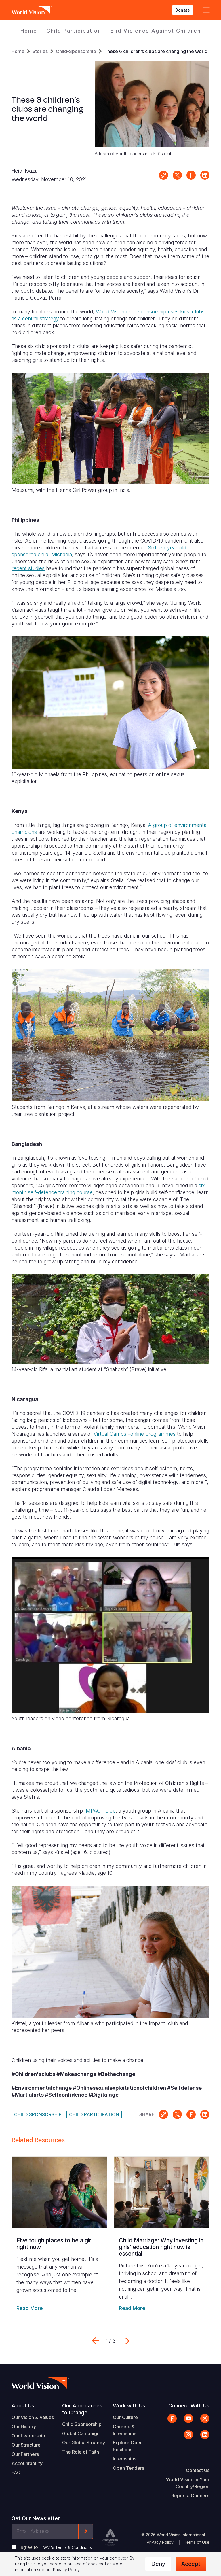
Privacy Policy (160, 2542)
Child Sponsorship (38, 2114)
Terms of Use (197, 2542)
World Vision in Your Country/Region (188, 2483)
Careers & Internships (125, 2430)
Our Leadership (28, 2436)
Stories (40, 51)
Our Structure (26, 2445)
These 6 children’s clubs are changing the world (156, 51)
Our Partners (25, 2454)
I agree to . (56, 2547)
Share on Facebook (191, 175)
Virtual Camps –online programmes (134, 1434)
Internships (125, 2459)
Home (29, 31)
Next (126, 2341)
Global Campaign (81, 2433)
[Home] (32, 10)
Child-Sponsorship (76, 51)
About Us (23, 2406)
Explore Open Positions (128, 2446)
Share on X (177, 175)
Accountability (27, 2463)
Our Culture (125, 2417)
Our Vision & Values (33, 2417)
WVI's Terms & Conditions (67, 2547)
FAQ (16, 2473)
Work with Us (129, 2406)
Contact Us (198, 2470)
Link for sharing (163, 175)
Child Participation (74, 31)
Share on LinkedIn (205, 175)
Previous (95, 2341)
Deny (158, 2564)
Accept (191, 2564)
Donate (183, 10)
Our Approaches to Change (82, 2409)
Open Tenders (128, 2468)
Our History (24, 2426)
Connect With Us (189, 2406)
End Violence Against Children (156, 31)
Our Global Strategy (84, 2443)
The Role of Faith (81, 2452)
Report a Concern (190, 2496)
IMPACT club (99, 1811)
